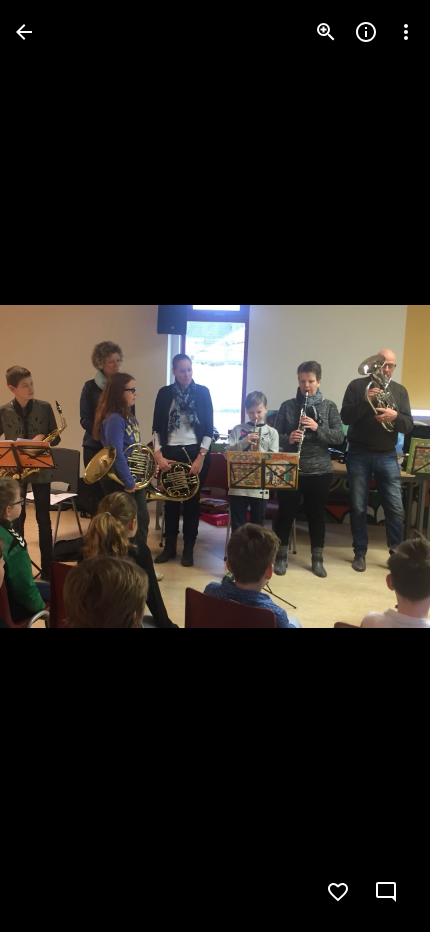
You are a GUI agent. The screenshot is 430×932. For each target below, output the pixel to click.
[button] (56, 466)
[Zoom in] (326, 32)
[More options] (406, 32)
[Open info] (366, 32)
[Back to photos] (24, 32)
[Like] (338, 892)
